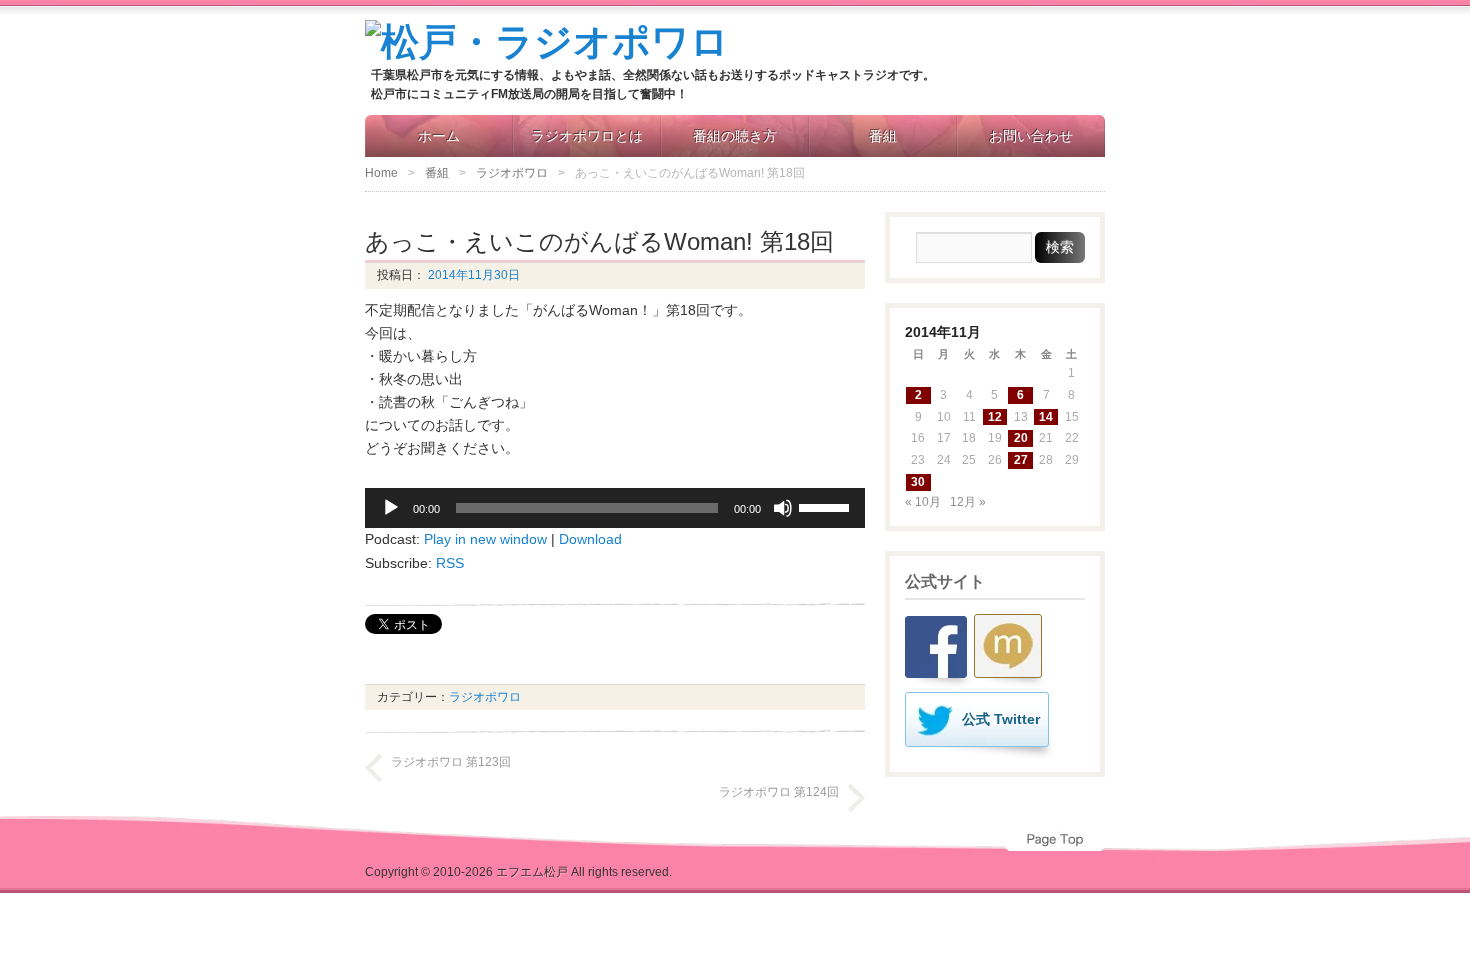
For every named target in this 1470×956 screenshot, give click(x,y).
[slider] (827, 506)
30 (918, 482)
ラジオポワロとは (587, 136)
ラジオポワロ (512, 173)
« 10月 (923, 502)
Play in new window (485, 539)
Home (381, 173)
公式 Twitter (1001, 719)
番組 (883, 136)
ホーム (439, 136)
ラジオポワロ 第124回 (779, 792)
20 (1021, 438)
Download (590, 539)
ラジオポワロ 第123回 (451, 762)
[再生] (391, 508)
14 (1046, 417)
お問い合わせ (1031, 136)
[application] (615, 508)
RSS (450, 563)
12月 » (968, 502)
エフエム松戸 (532, 872)
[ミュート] (783, 508)
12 (995, 417)
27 (1021, 460)
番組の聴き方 (735, 136)
